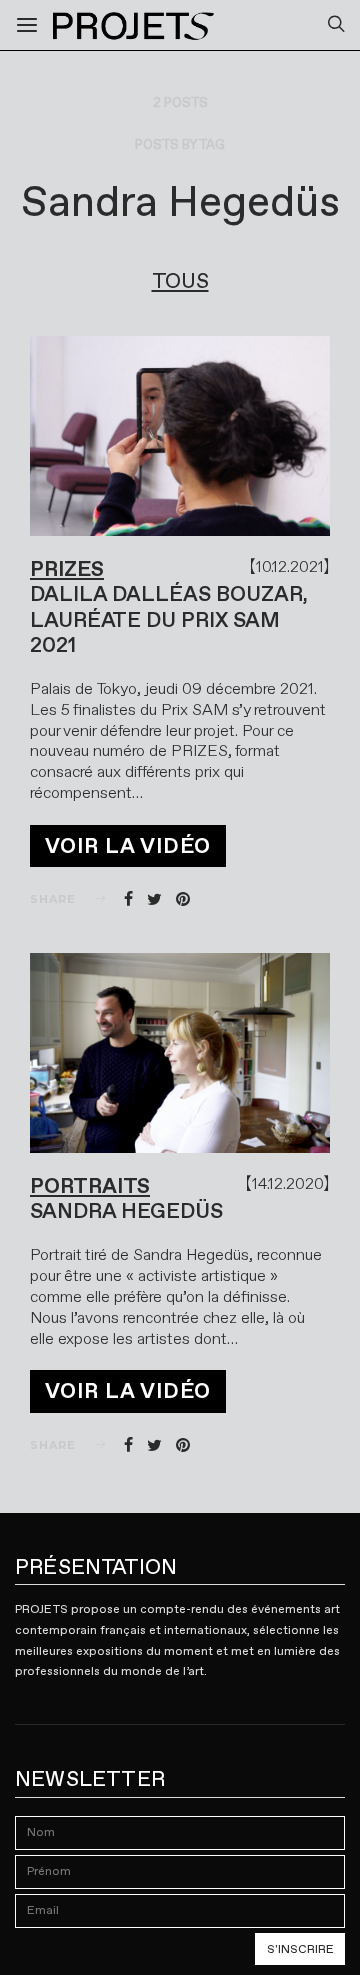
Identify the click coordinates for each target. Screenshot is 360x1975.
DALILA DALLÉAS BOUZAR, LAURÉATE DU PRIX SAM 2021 (169, 619)
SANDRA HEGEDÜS (126, 1211)
